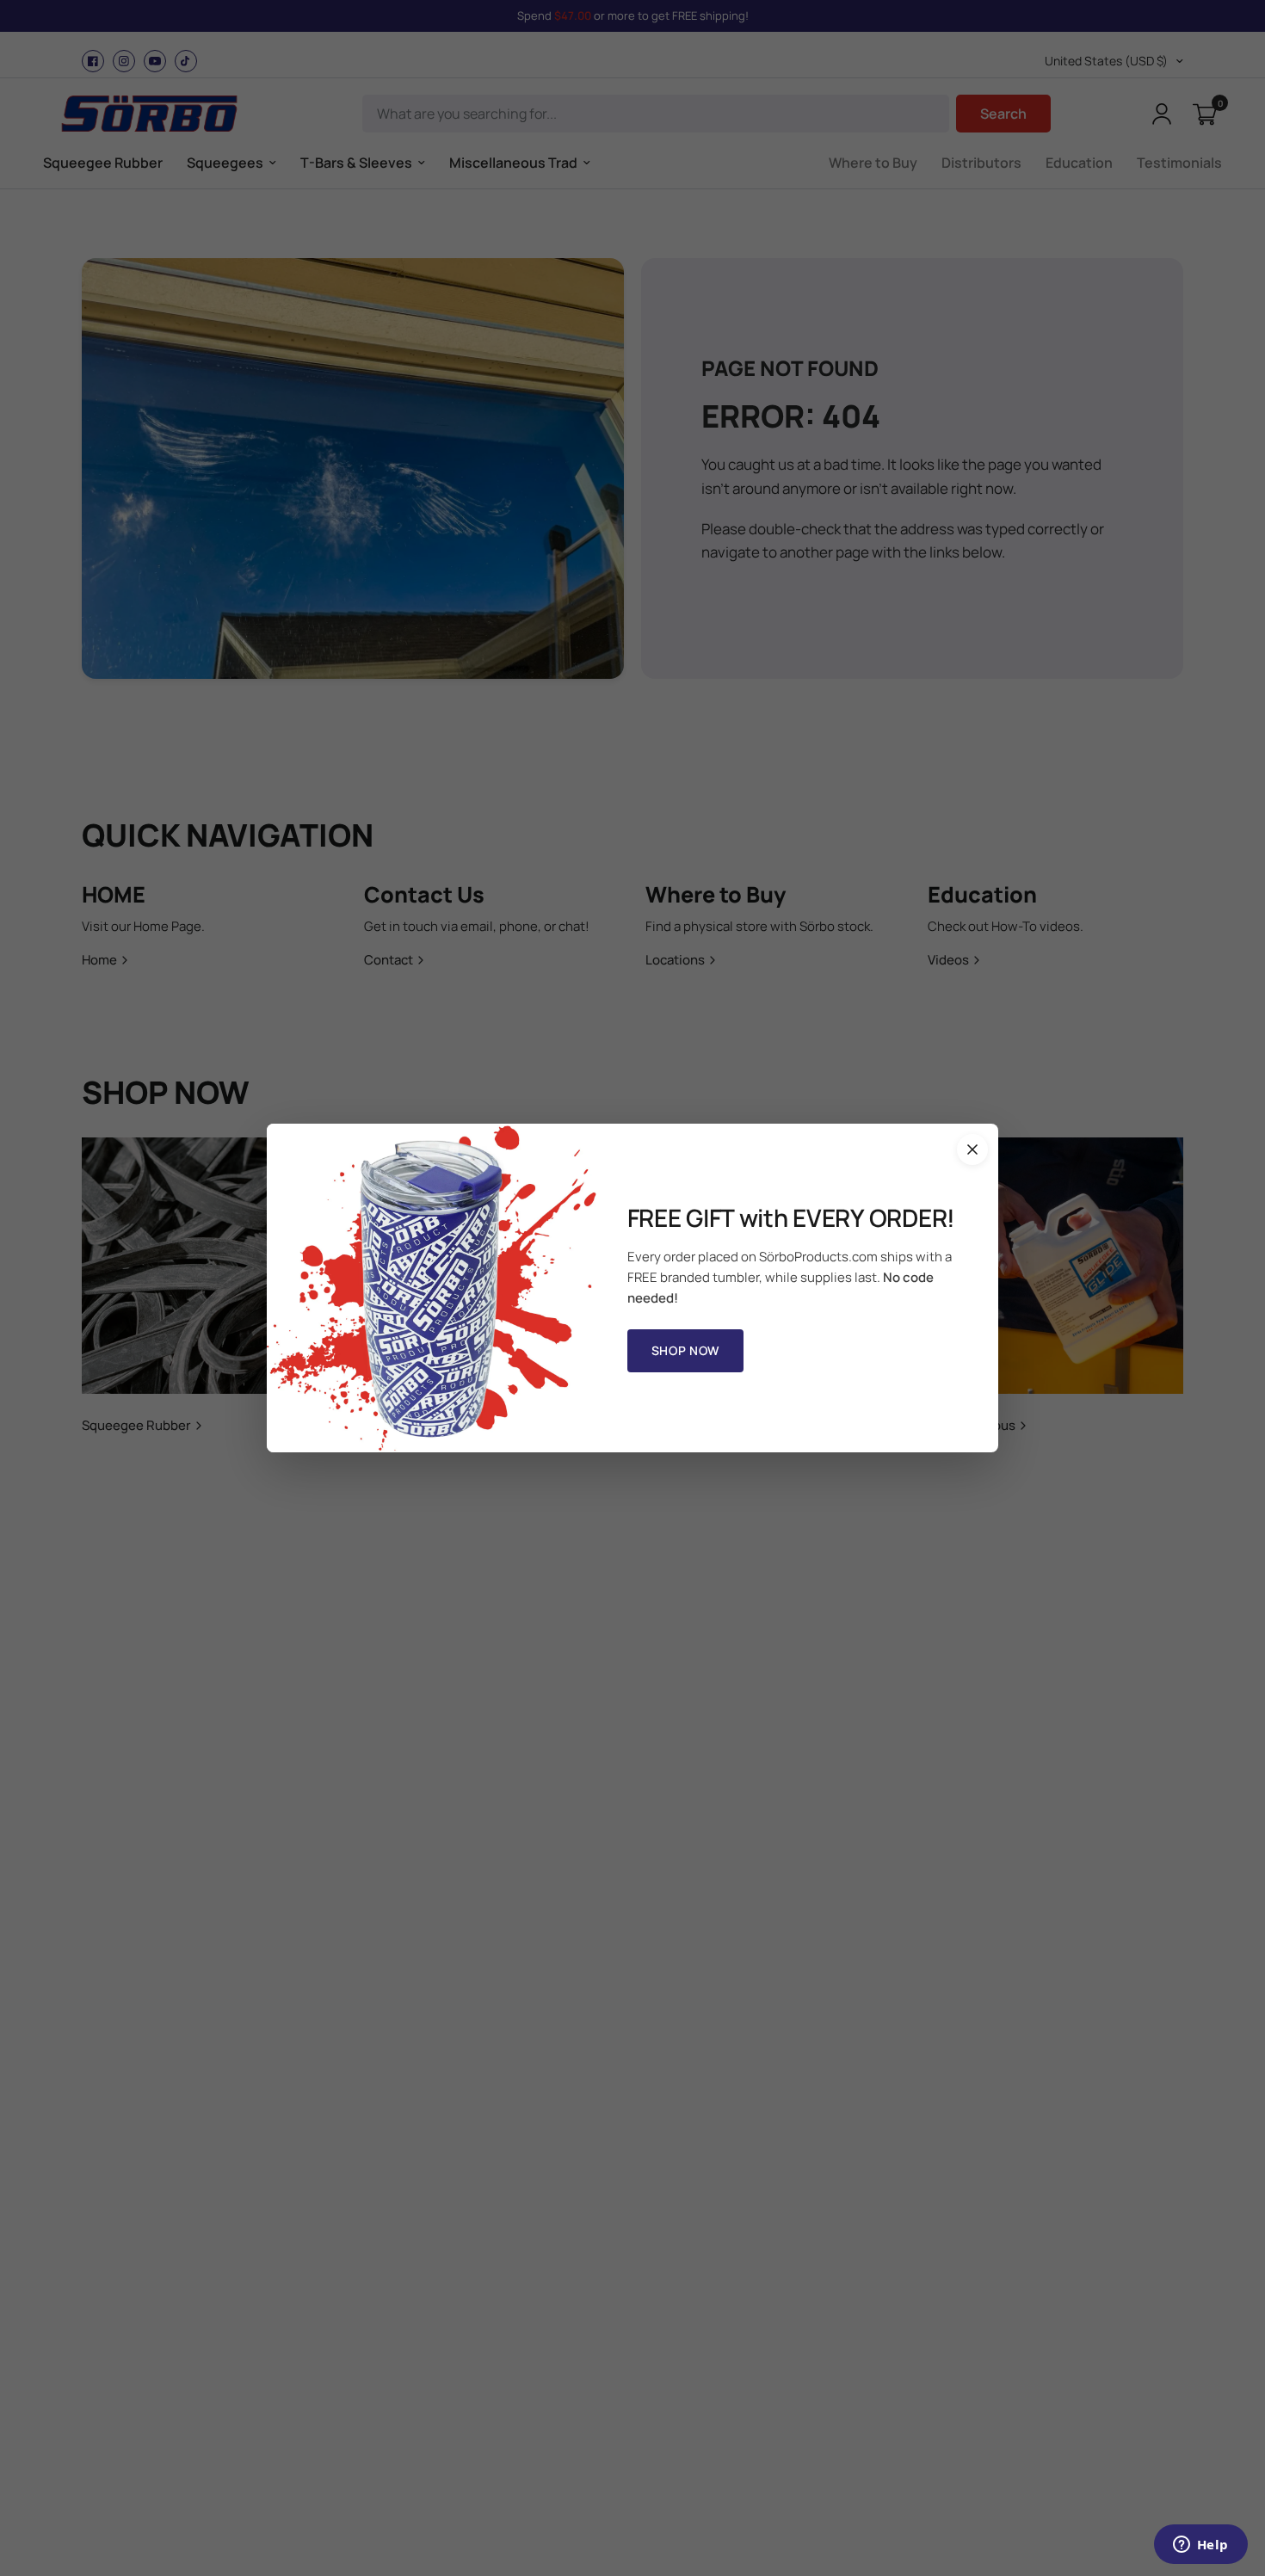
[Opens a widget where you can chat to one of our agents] (1200, 2546)
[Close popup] (972, 1149)
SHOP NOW (686, 1350)
